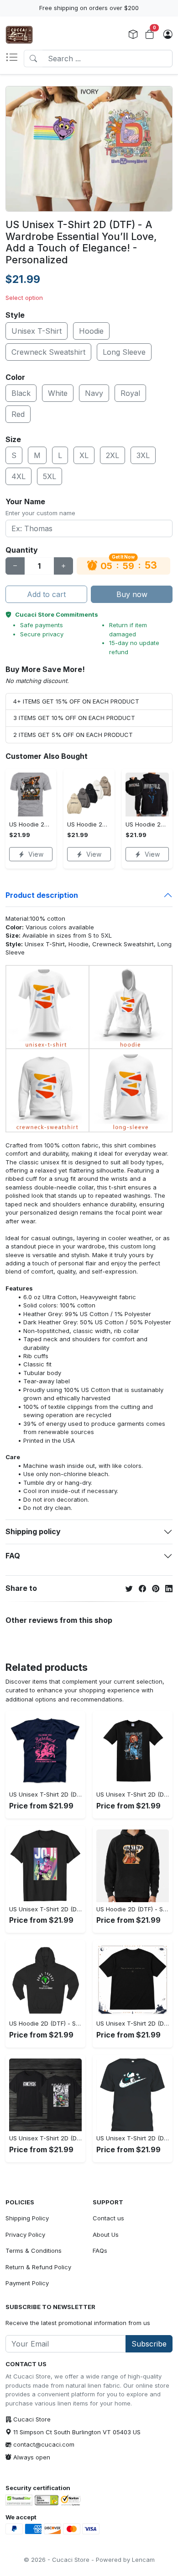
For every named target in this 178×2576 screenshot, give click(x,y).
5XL (50, 476)
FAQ (13, 1556)
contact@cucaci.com (44, 2444)
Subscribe (149, 2344)
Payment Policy (27, 2283)
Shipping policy (33, 1531)
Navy (94, 393)
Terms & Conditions (34, 2251)
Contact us (108, 2218)
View (36, 854)
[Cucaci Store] (19, 35)
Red (18, 414)
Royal (130, 393)
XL (84, 455)
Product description (42, 895)
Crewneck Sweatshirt (48, 352)
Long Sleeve (124, 352)
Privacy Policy (25, 2235)
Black (21, 393)
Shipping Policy (27, 2218)
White (58, 393)
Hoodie (91, 331)
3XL (143, 455)
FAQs (100, 2251)
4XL (18, 476)
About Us (106, 2235)
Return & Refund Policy (38, 2267)
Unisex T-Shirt (37, 331)
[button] (15, 59)
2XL (113, 455)
